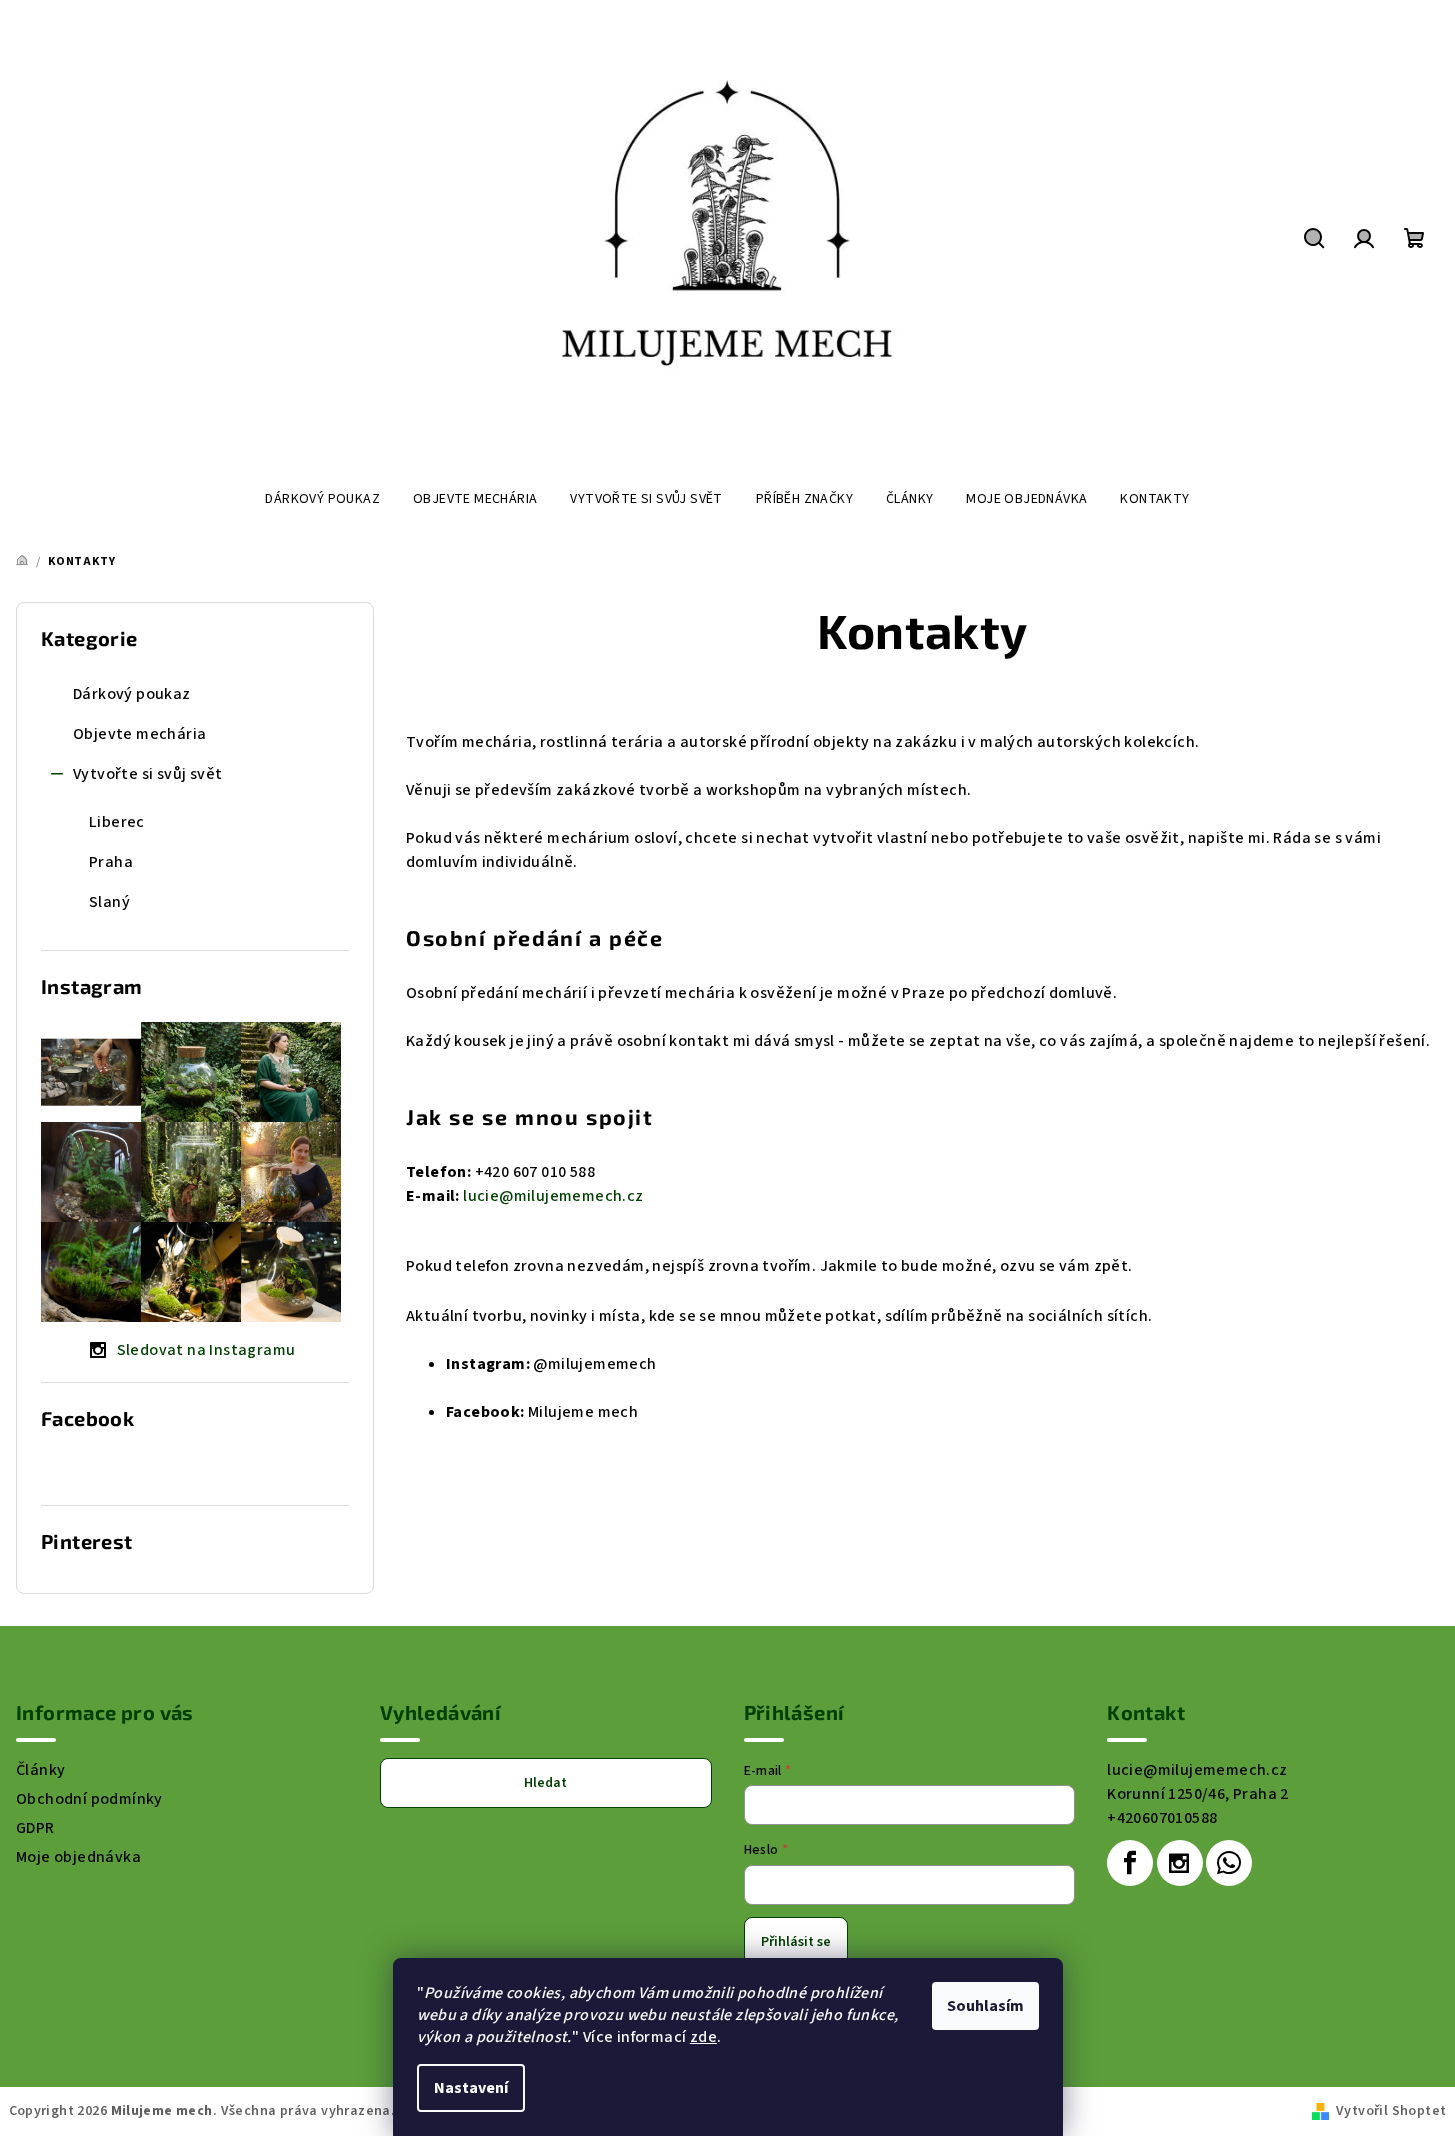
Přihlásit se (796, 1942)
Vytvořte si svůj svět (147, 774)
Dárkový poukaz (132, 694)
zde (703, 2037)
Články (40, 1770)
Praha (111, 862)
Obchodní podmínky (89, 1799)
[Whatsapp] (1229, 1863)
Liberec (117, 822)
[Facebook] (1130, 1863)
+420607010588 (1162, 1818)
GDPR (35, 1828)
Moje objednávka (78, 1857)
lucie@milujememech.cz (1197, 1770)
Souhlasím (985, 2006)
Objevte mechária (139, 734)
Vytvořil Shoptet (1391, 2111)
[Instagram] (1180, 1863)
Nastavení (471, 2088)
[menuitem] (322, 499)
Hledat (545, 1783)
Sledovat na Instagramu (206, 1350)
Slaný (109, 902)
